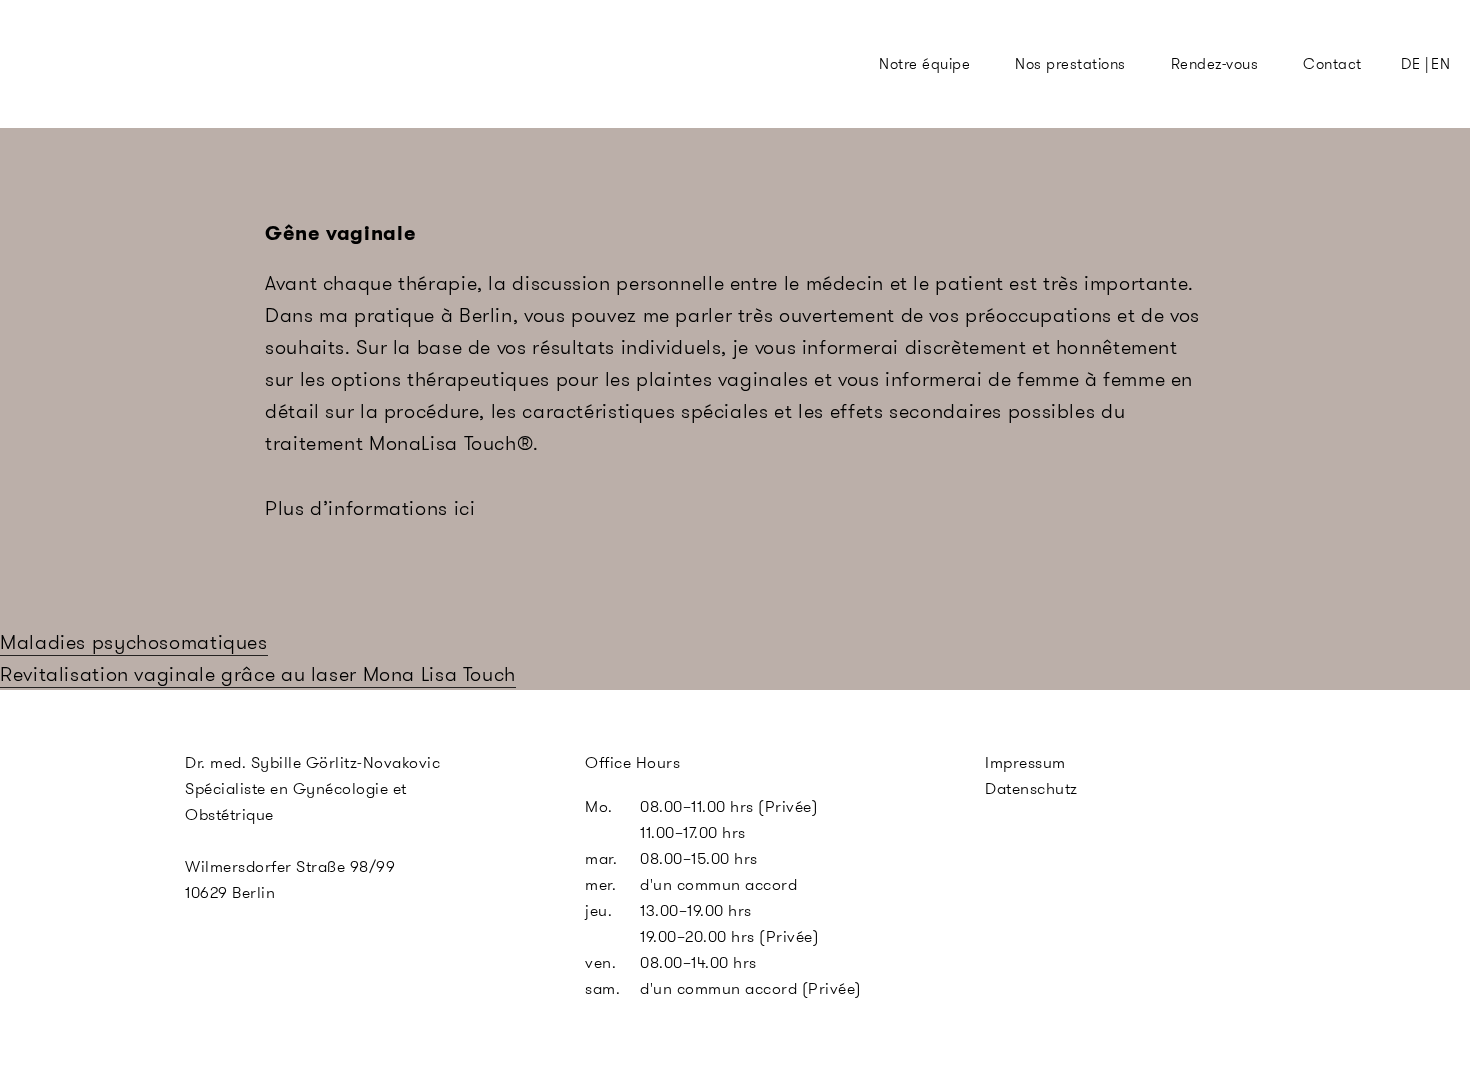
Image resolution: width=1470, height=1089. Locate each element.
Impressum (1025, 762)
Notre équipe (924, 64)
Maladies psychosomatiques (134, 642)
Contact (1332, 64)
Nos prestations (1070, 64)
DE (1410, 64)
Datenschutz (1031, 788)
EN (1440, 64)
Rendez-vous (1214, 64)
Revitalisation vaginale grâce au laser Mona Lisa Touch (258, 674)
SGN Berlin (668, 101)
